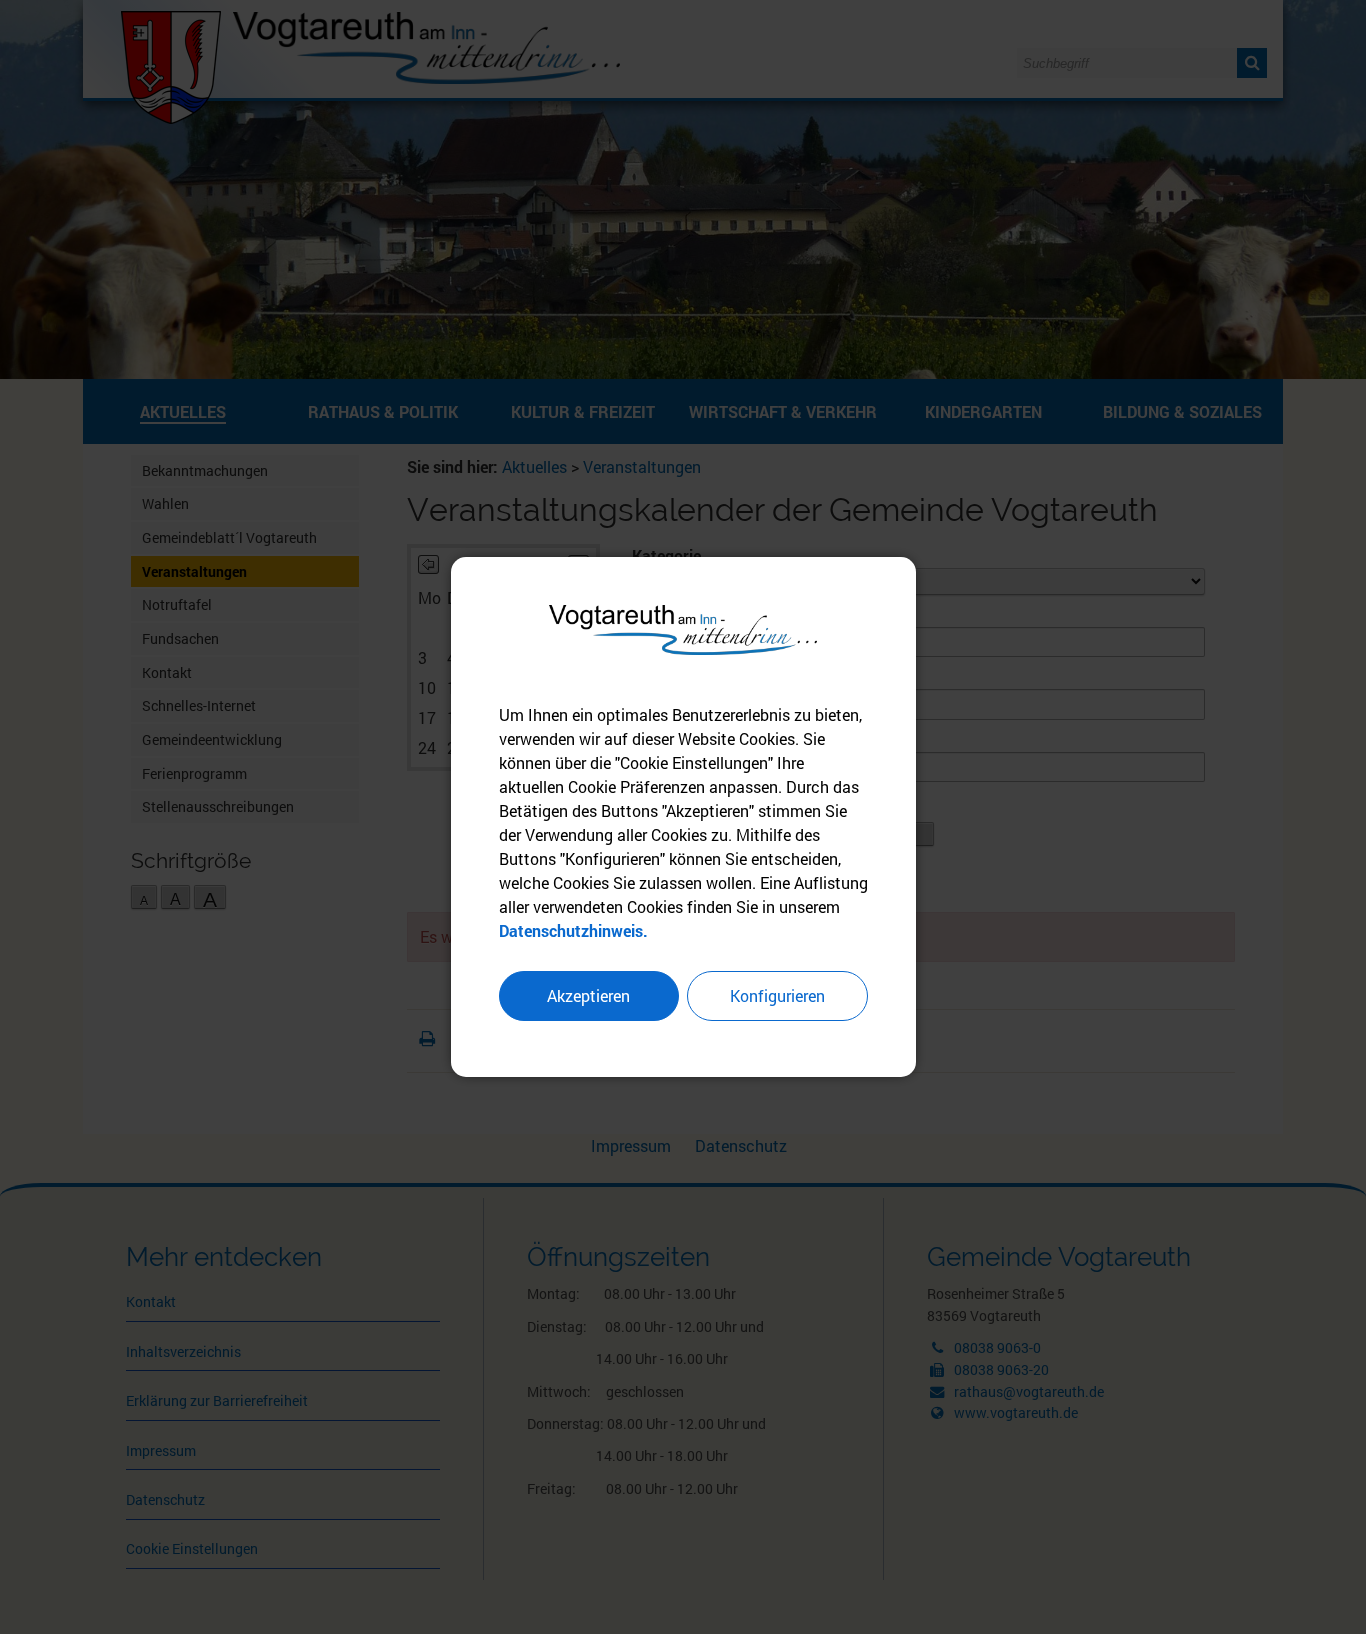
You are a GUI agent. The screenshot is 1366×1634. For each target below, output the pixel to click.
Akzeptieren (588, 995)
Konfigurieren (777, 995)
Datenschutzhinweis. (573, 930)
